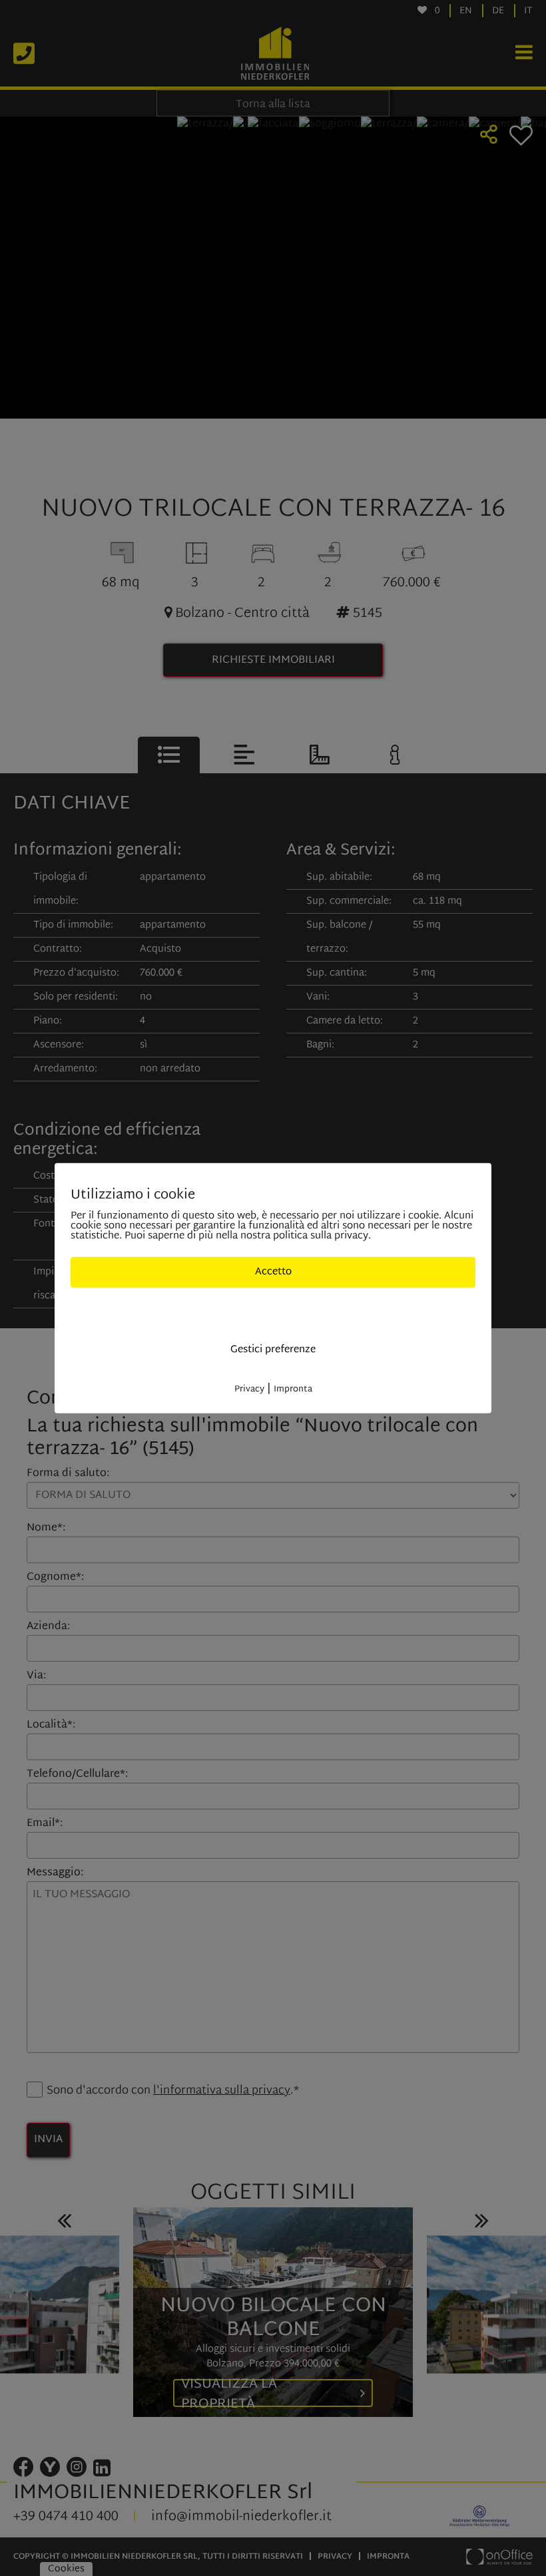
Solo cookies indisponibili (273, 1311)
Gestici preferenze (273, 1349)
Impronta (293, 1389)
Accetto (273, 1271)
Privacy (249, 1389)
